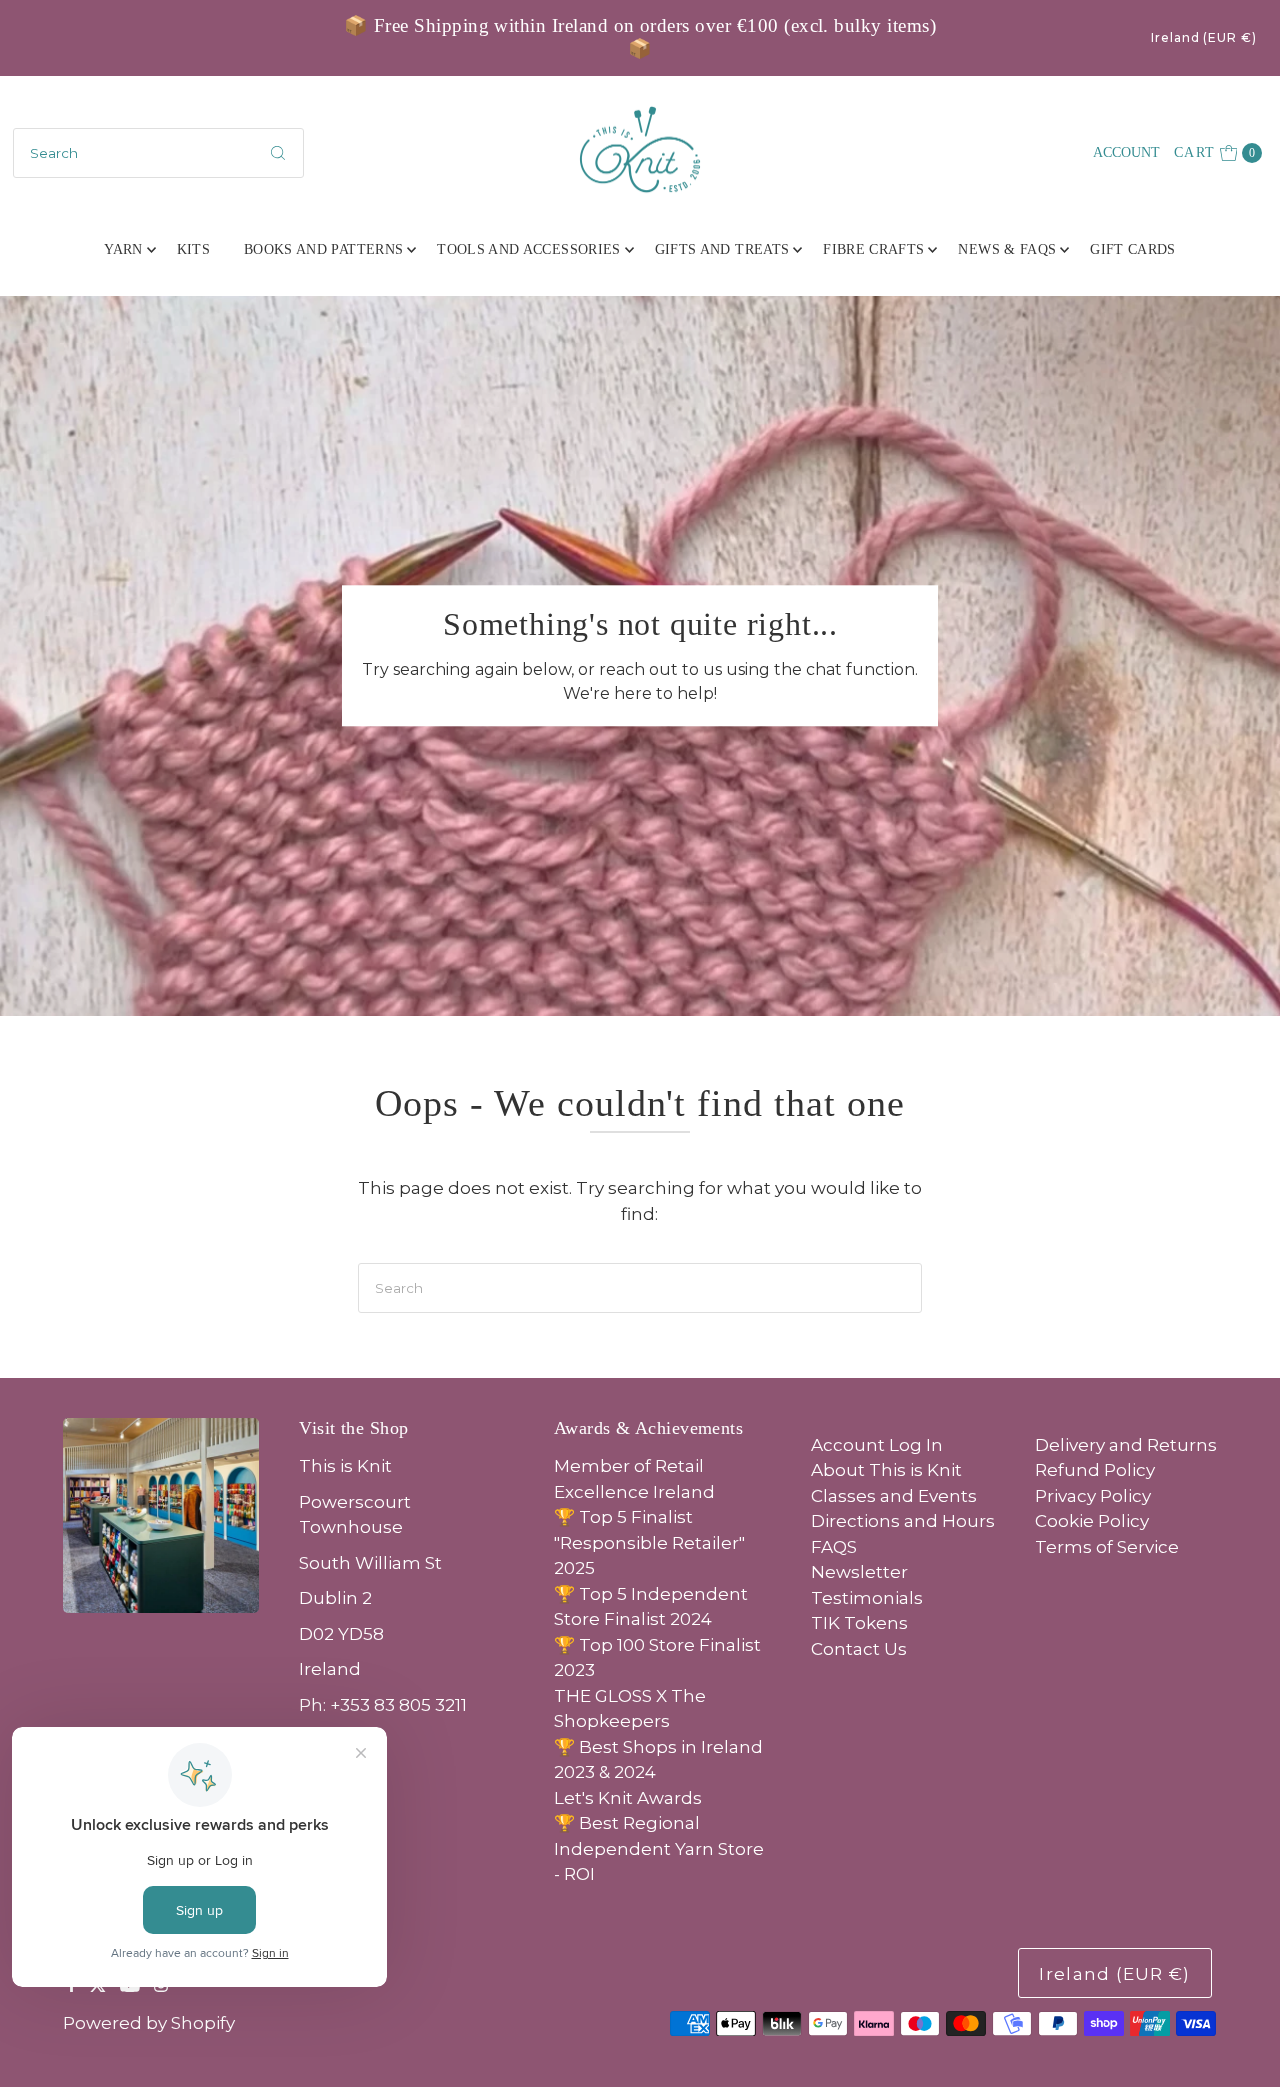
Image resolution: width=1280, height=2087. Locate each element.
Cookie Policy (1092, 1521)
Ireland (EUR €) (1204, 37)
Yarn (123, 249)
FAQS (834, 1547)
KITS (193, 249)
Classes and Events (894, 1496)
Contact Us (859, 1649)
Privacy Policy (1093, 1496)
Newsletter (859, 1572)
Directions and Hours (903, 1521)
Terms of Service (1107, 1547)
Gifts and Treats (722, 249)
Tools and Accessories (528, 249)
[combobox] (158, 153)
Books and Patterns (323, 249)
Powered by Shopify (149, 2023)
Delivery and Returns (1126, 1445)
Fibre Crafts (873, 249)
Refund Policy (1095, 1470)
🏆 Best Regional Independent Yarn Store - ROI (659, 1848)
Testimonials (867, 1598)
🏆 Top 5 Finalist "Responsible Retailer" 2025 (649, 1542)
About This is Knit (886, 1470)
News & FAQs (1007, 249)
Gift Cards (1133, 249)
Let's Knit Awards (628, 1798)
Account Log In (877, 1445)
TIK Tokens (859, 1623)
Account (1126, 152)
